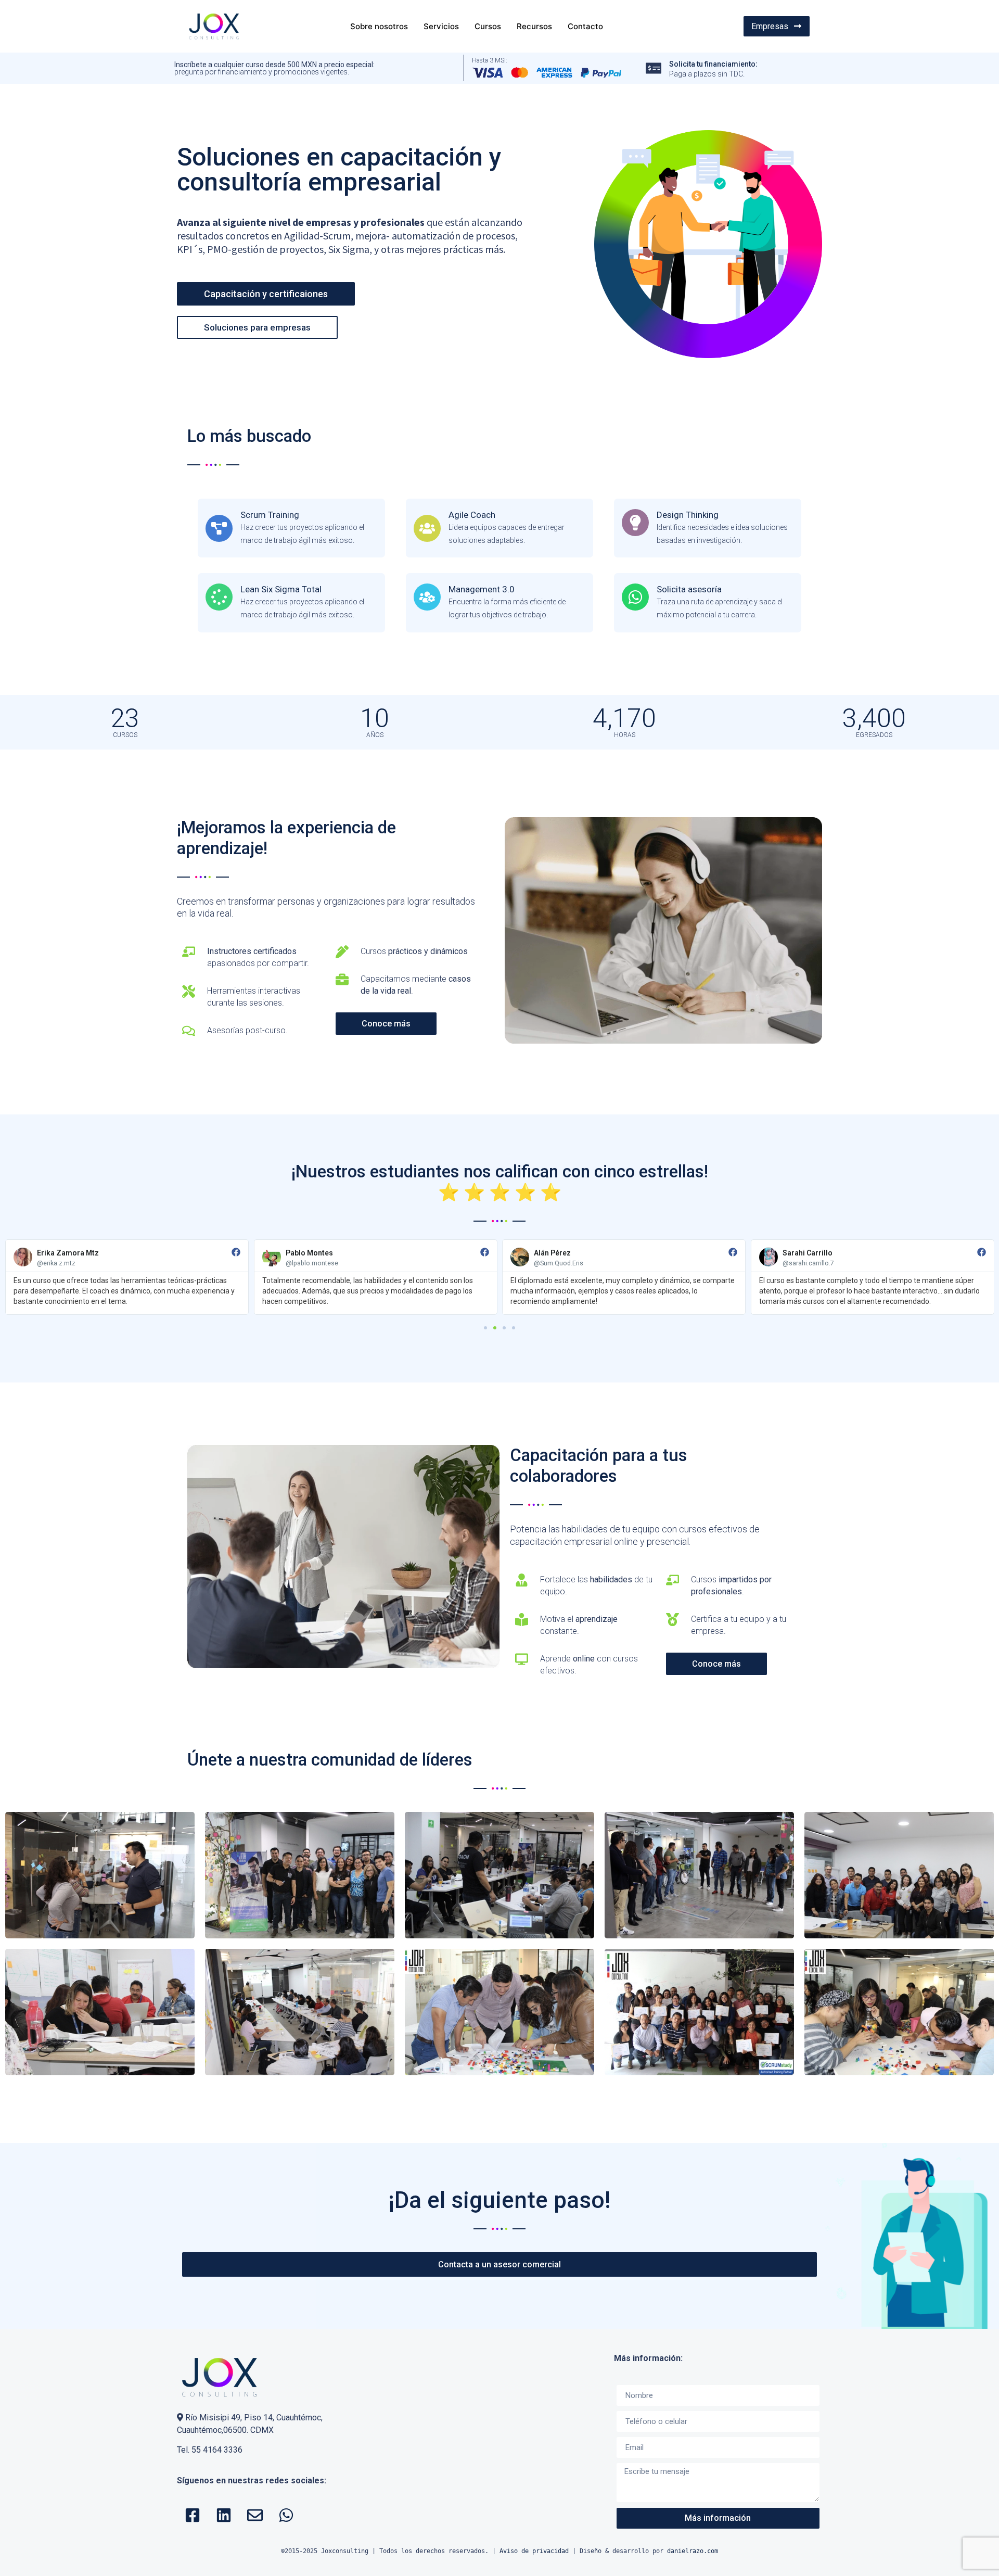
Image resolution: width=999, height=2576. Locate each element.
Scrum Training (270, 515)
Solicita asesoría (689, 589)
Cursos (488, 26)
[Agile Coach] (427, 528)
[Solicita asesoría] (635, 597)
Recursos (534, 26)
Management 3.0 (482, 589)
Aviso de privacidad (534, 2551)
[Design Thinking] (635, 523)
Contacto (585, 26)
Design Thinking (688, 515)
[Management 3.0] (427, 597)
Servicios (441, 26)
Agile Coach (472, 515)
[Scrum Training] (219, 528)
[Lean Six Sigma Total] (219, 597)
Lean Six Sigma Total (281, 589)
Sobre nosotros (379, 26)
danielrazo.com (693, 2551)
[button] (485, 1328)
